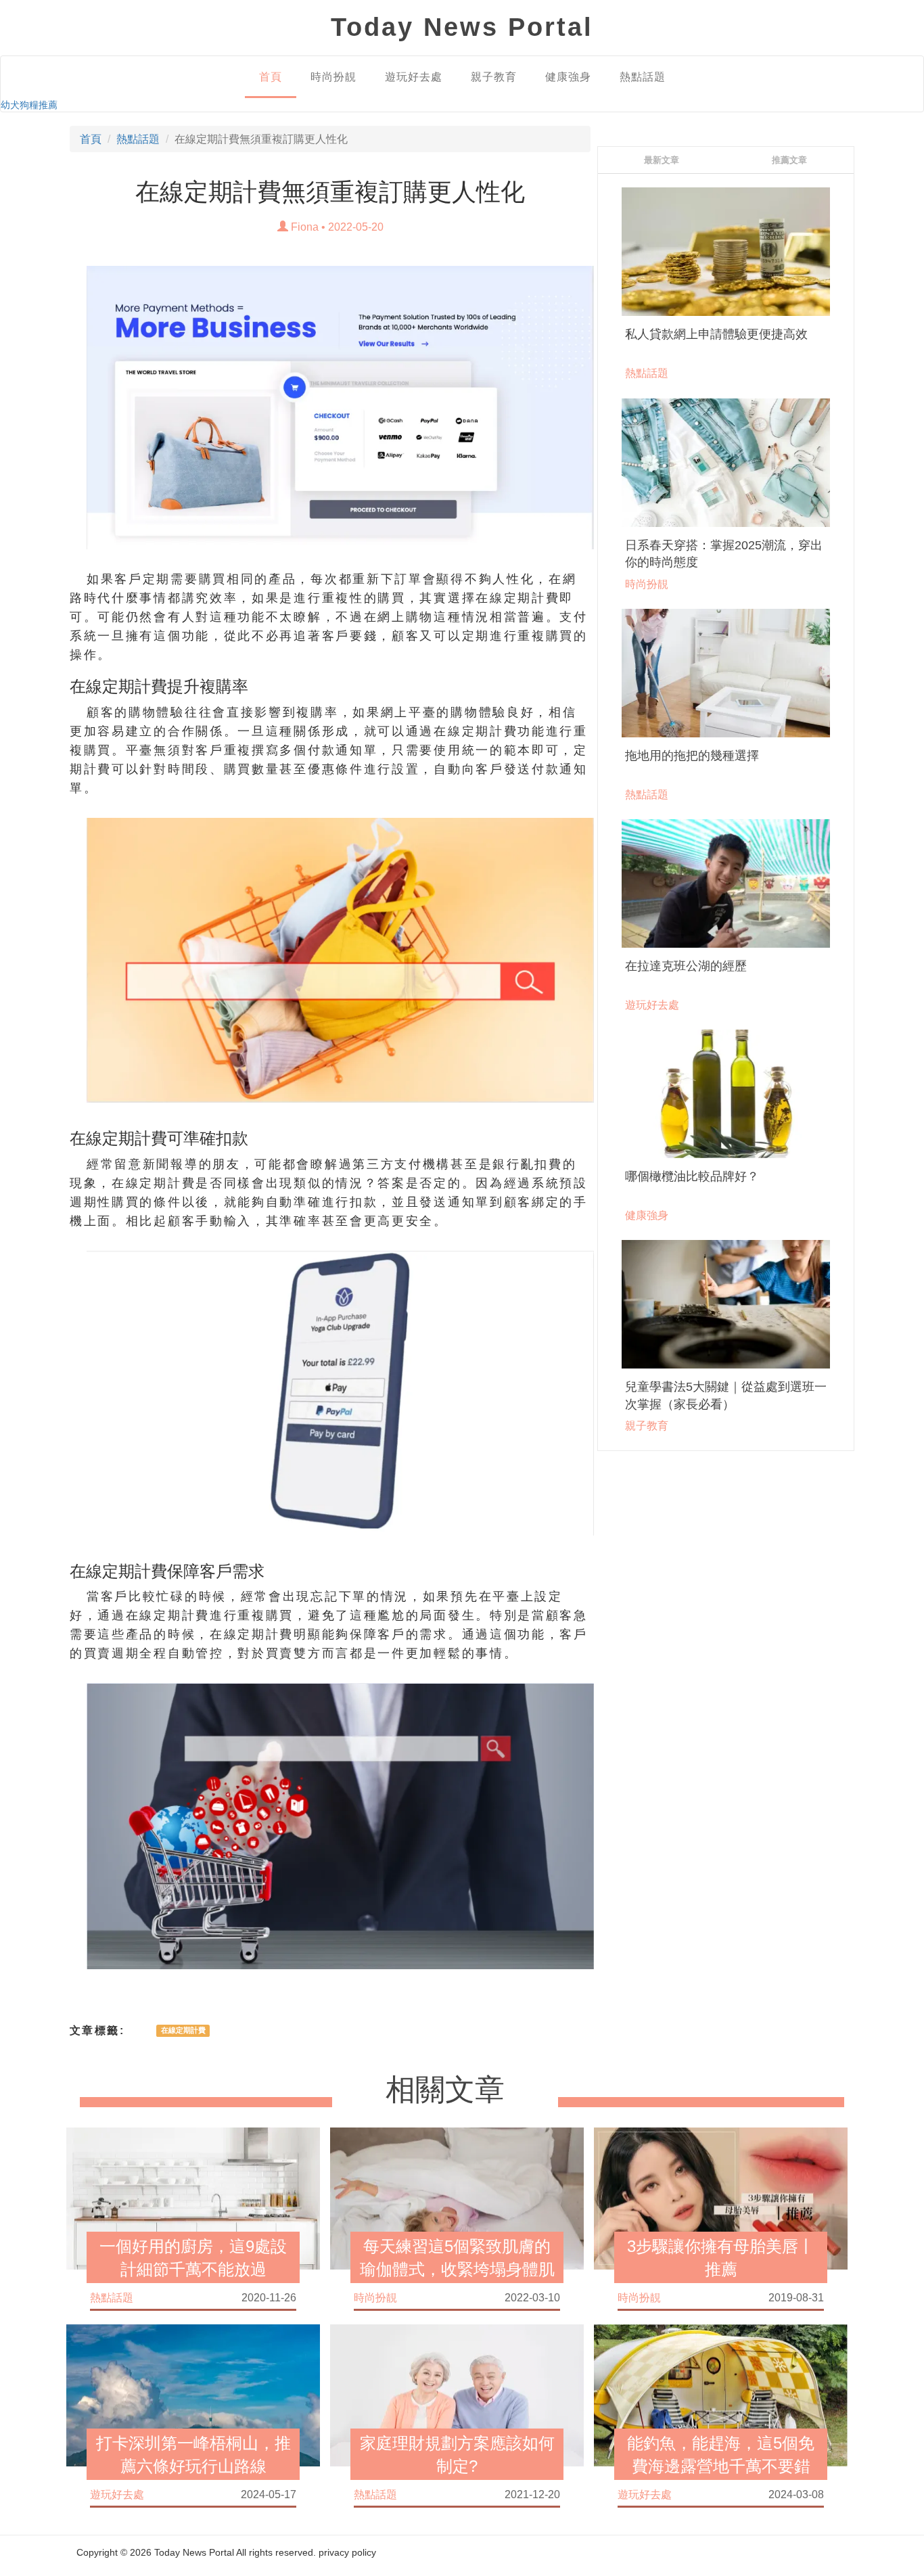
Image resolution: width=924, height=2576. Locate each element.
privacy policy (347, 2552)
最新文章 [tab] (662, 160)
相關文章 (445, 2090)
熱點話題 (643, 77)
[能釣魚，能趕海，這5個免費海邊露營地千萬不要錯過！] (721, 2395)
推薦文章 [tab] (789, 160)
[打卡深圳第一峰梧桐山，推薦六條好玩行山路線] (193, 2395)
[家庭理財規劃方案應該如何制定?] (457, 2395)
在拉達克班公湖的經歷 (686, 966)
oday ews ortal (462, 27)
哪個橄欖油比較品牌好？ (692, 1176)
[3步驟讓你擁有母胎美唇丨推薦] (721, 2198)
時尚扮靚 (333, 77)
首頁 (271, 77)
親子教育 (494, 77)
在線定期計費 (183, 2031)
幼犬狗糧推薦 (29, 105)
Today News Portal (194, 2552)
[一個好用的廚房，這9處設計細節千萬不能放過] (193, 2198)
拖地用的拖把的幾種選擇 (692, 756)
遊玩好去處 (414, 77)
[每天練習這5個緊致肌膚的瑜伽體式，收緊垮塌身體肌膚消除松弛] (457, 2198)
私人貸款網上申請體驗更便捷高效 (716, 334)
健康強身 (568, 77)
